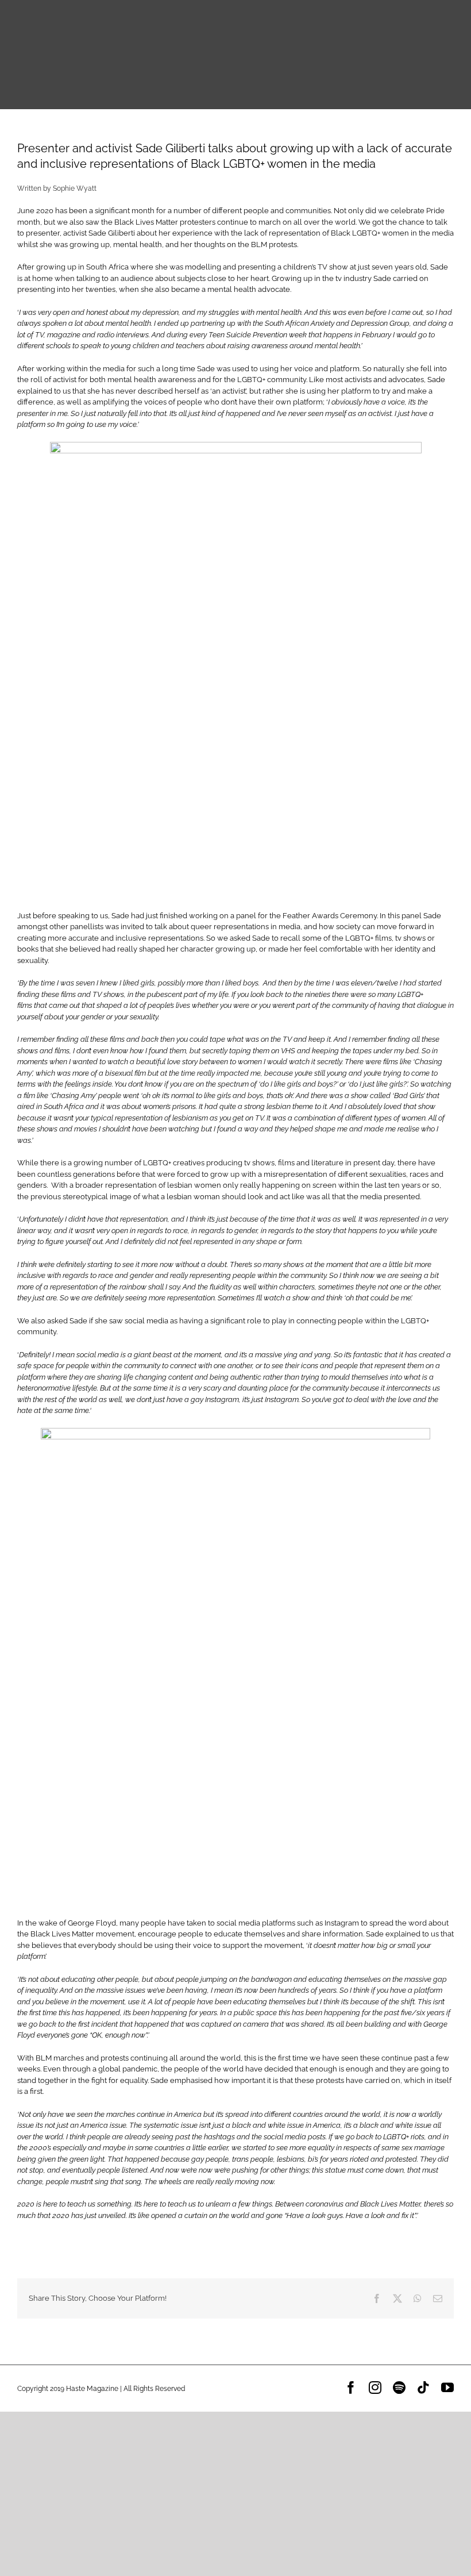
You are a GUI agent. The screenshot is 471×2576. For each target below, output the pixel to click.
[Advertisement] (235, 2492)
